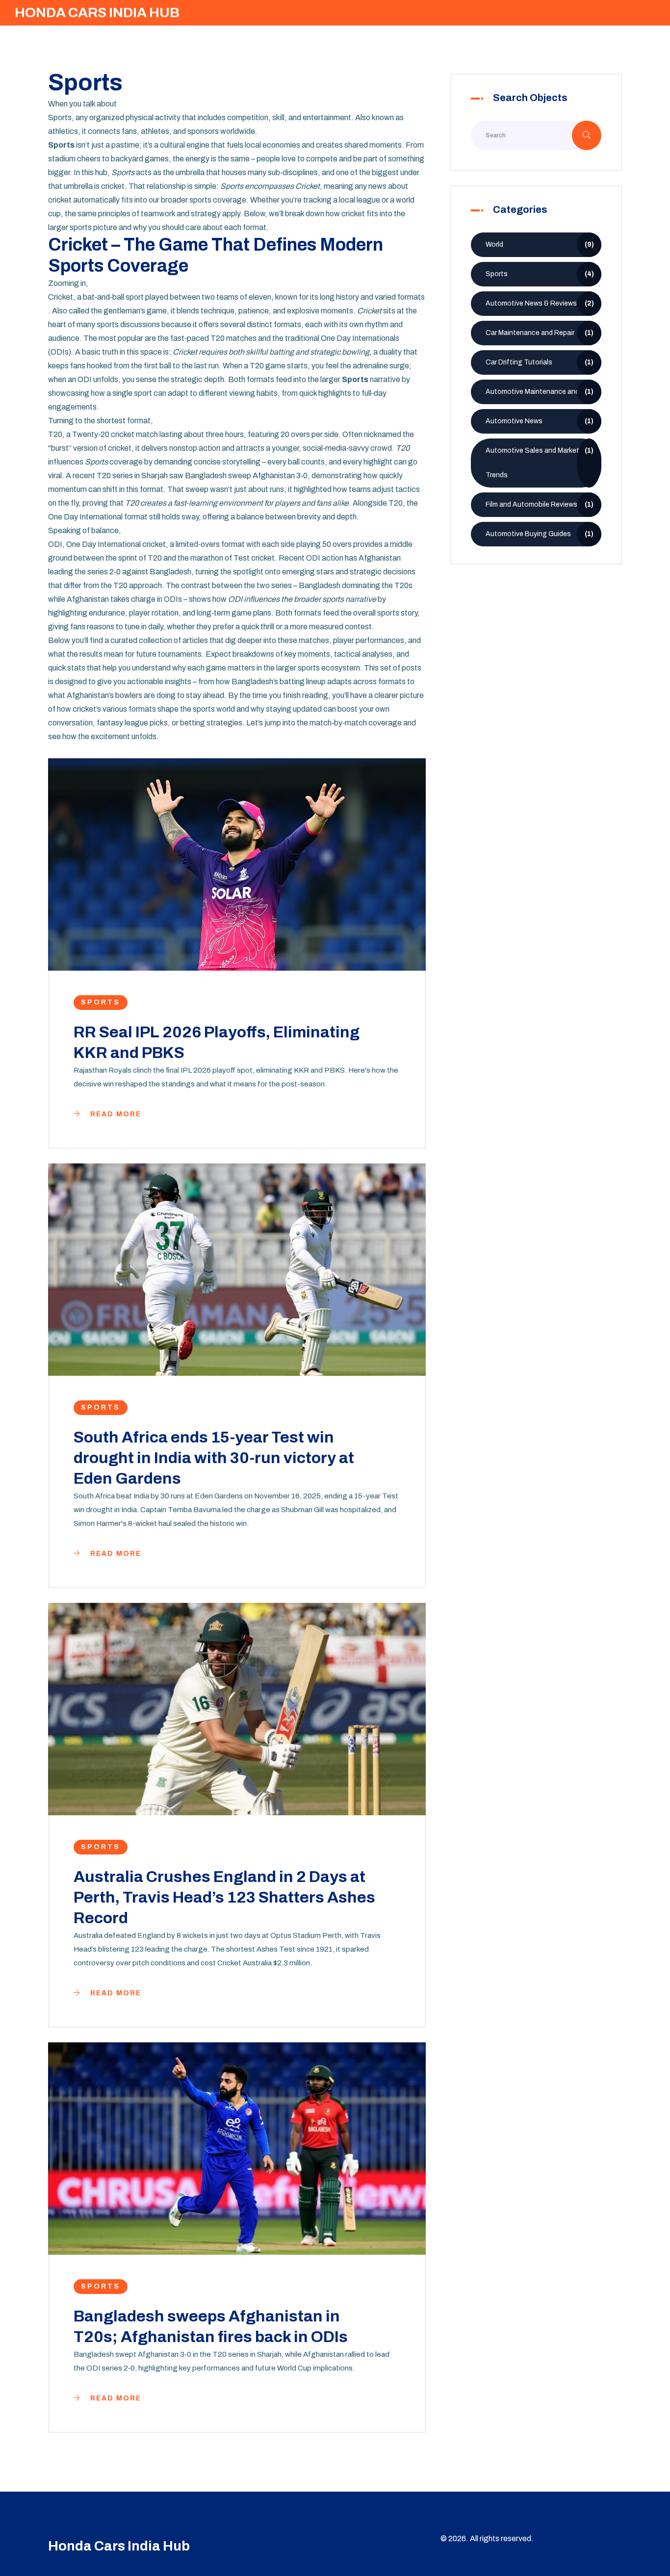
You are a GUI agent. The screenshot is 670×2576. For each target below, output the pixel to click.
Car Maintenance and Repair (540, 333)
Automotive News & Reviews (540, 303)
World (540, 245)
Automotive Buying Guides (540, 534)
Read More (115, 1114)
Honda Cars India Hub (97, 13)
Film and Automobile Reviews (540, 504)
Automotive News (540, 421)
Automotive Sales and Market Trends (540, 463)
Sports (101, 1002)
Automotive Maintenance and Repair (543, 392)
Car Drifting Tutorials (540, 362)
